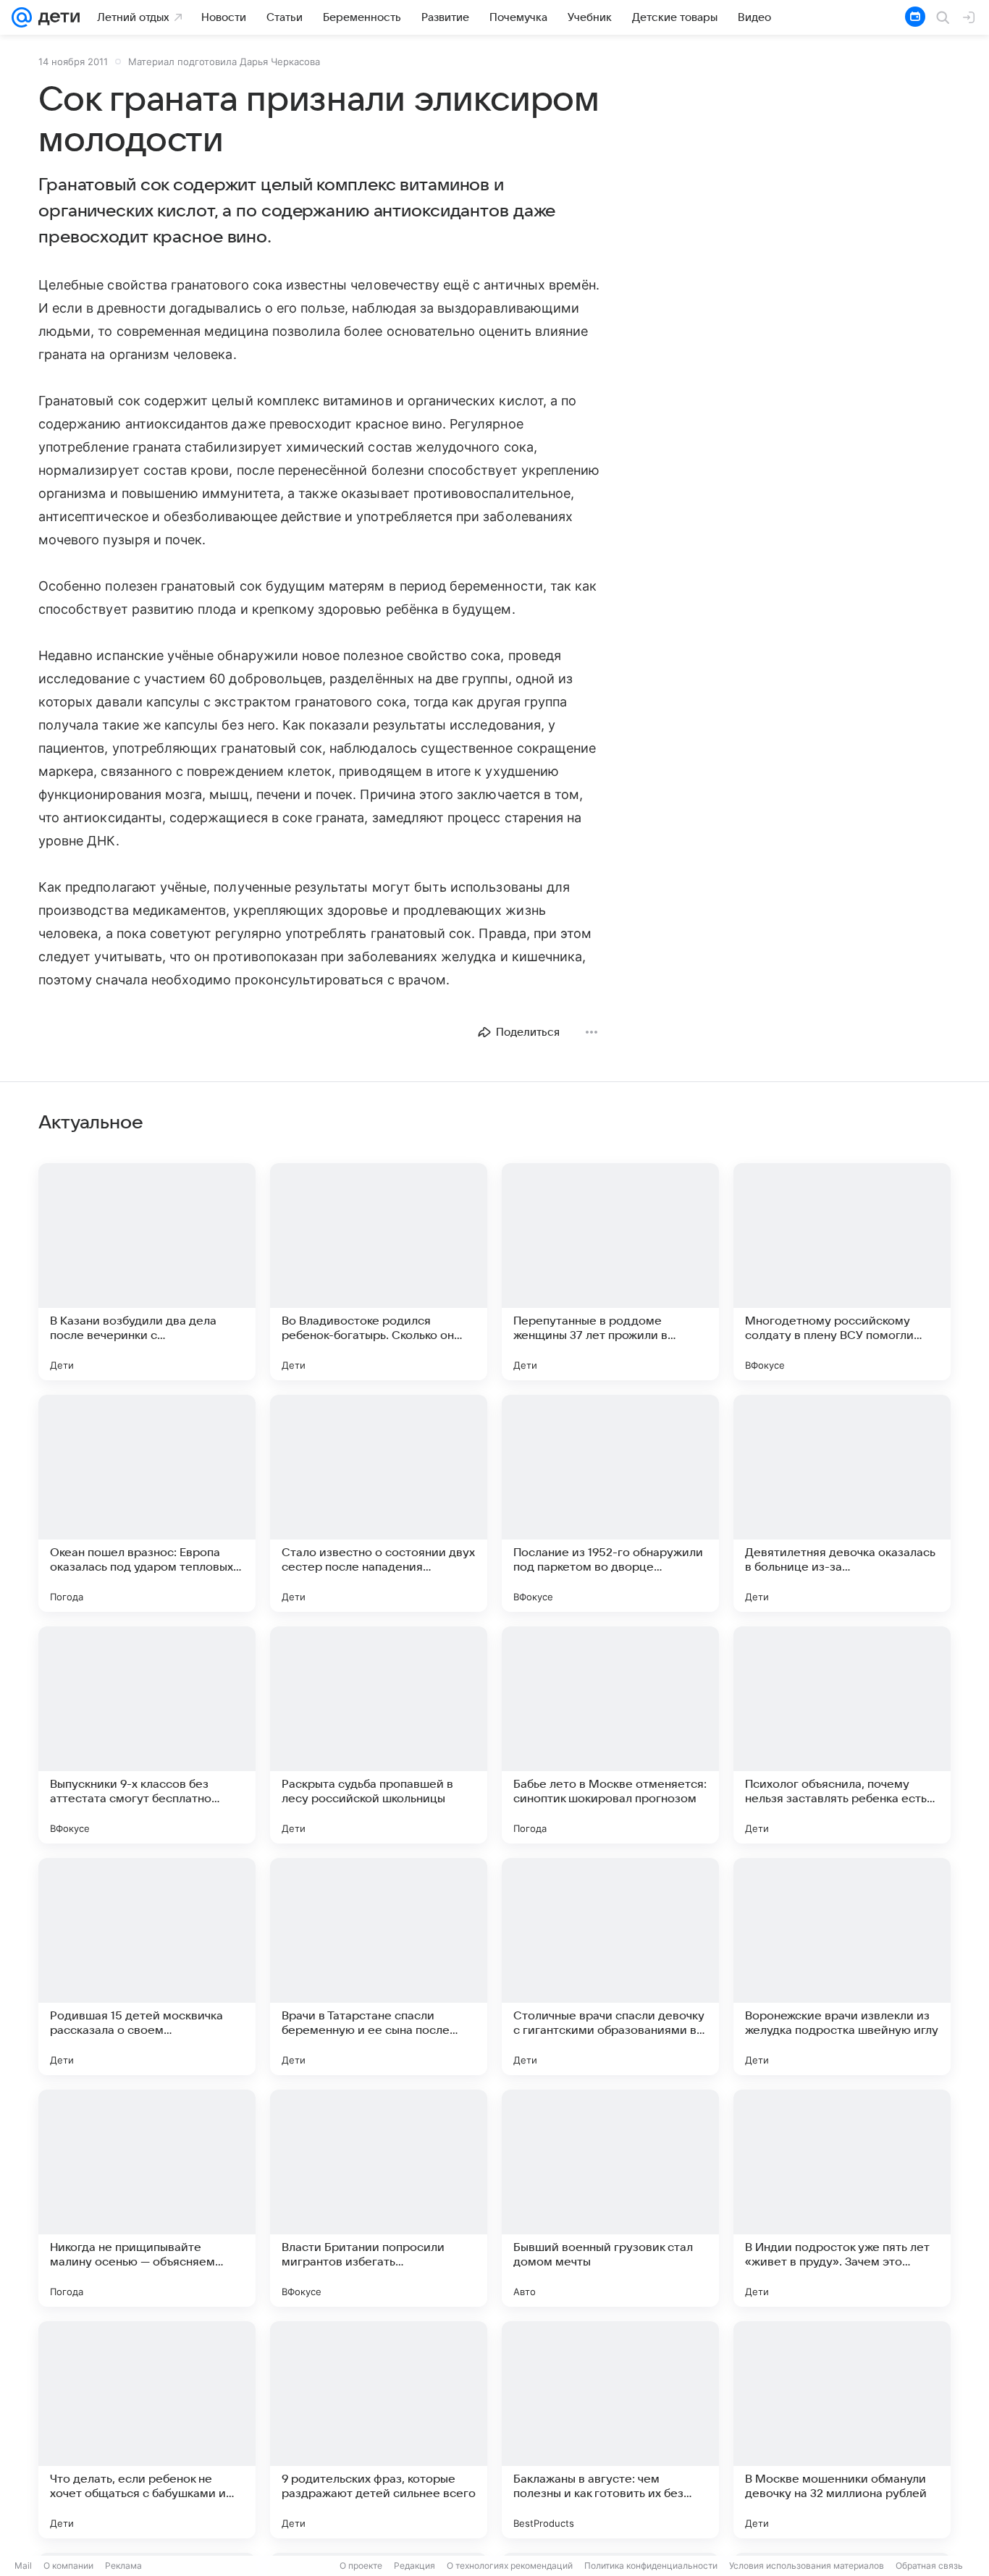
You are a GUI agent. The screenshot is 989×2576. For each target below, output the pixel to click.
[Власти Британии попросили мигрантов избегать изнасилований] (379, 2198)
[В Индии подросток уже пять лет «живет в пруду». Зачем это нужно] (842, 2198)
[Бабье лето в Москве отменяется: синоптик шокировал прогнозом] (610, 1735)
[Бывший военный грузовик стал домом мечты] (610, 2198)
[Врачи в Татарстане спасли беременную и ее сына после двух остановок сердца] (379, 1967)
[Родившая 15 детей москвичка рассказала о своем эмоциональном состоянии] (147, 1967)
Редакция (414, 2566)
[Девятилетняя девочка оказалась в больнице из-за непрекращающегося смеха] (842, 1503)
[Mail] (22, 17)
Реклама (123, 2566)
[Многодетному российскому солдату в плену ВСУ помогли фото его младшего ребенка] (842, 1272)
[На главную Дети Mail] (56, 17)
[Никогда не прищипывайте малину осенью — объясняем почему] (147, 2198)
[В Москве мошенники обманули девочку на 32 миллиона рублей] (842, 2430)
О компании (68, 2566)
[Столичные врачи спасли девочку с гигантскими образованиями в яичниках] (610, 1967)
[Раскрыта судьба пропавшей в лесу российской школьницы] (379, 1735)
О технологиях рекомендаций (510, 2566)
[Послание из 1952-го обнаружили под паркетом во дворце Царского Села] (610, 1503)
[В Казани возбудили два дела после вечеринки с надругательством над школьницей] (147, 1272)
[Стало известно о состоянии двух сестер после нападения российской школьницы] (379, 1503)
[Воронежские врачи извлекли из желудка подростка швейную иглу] (842, 1967)
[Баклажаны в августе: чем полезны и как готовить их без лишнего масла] (610, 2430)
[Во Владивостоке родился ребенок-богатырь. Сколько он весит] (379, 1272)
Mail (23, 2566)
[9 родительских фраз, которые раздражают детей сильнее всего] (379, 2430)
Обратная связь (929, 2566)
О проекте (361, 2566)
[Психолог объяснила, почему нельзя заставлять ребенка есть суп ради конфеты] (842, 1735)
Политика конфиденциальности (651, 2566)
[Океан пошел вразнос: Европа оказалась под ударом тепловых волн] (147, 1503)
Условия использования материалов (807, 2566)
